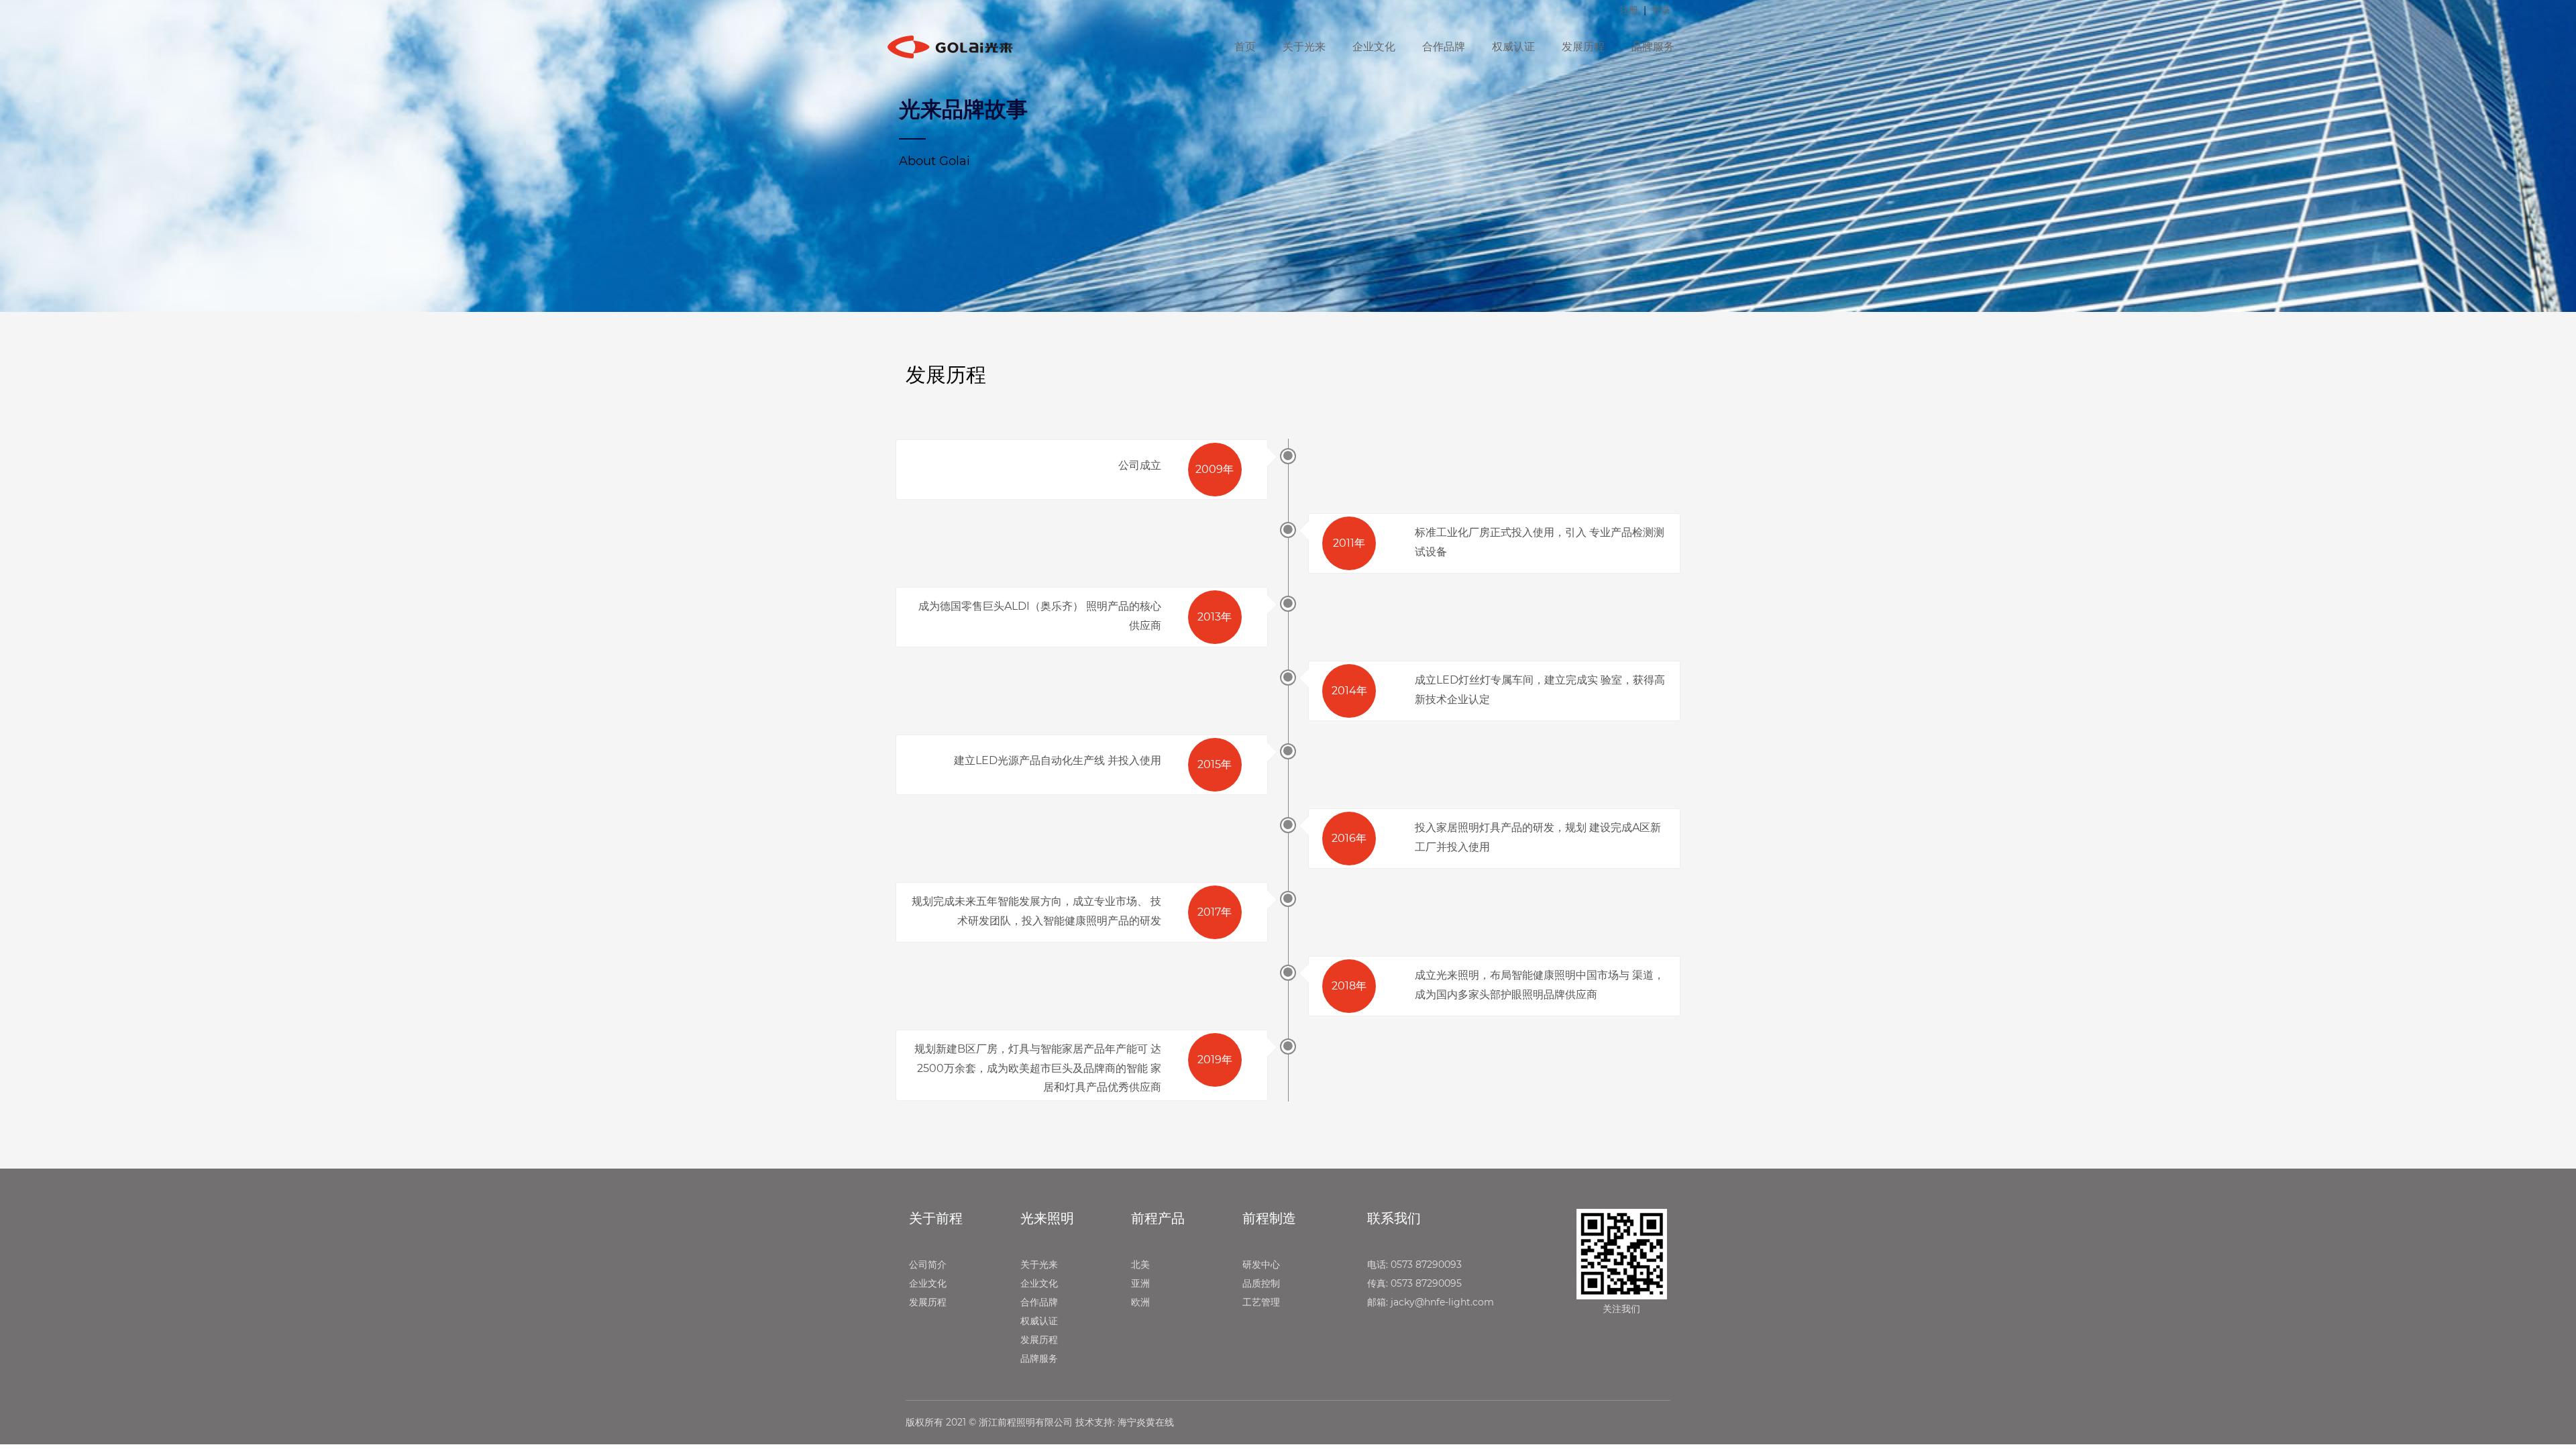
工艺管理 (1261, 1302)
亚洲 (1140, 1283)
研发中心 (1261, 1265)
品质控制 (1261, 1283)
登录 (1661, 10)
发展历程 (1583, 47)
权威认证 (1513, 47)
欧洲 (1140, 1302)
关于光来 (1304, 47)
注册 (1629, 10)
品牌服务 (1653, 47)
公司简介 (928, 1265)
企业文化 (1374, 47)
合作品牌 (1444, 47)
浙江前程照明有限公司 (1026, 1422)
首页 (1245, 47)
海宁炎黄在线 (1146, 1422)
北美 (1140, 1265)
